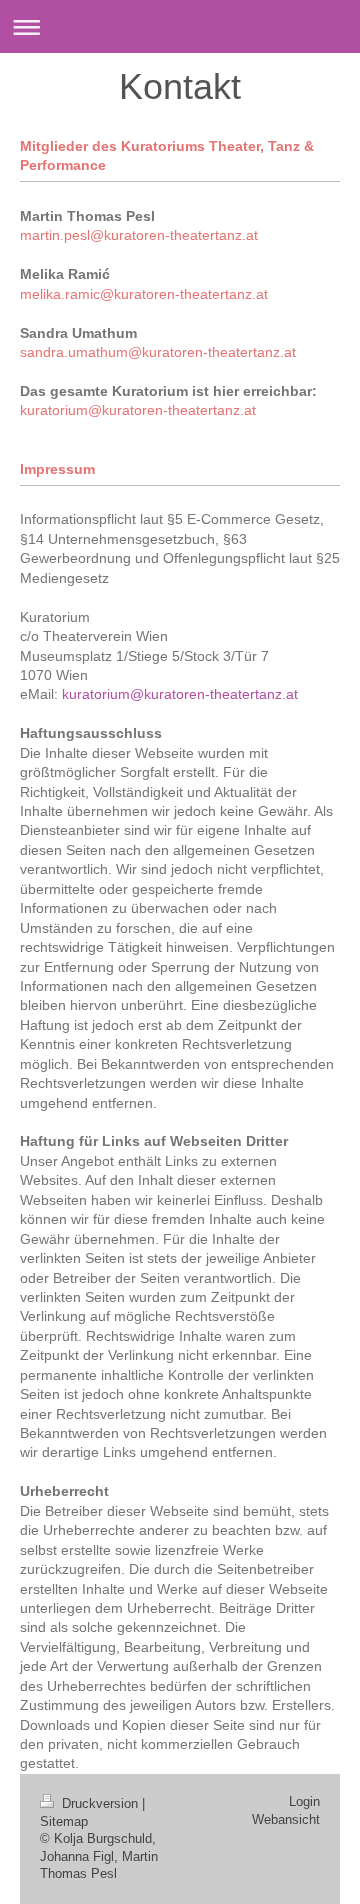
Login (304, 1802)
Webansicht (286, 1820)
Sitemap (64, 1822)
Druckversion (100, 1804)
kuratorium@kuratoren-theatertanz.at (180, 694)
